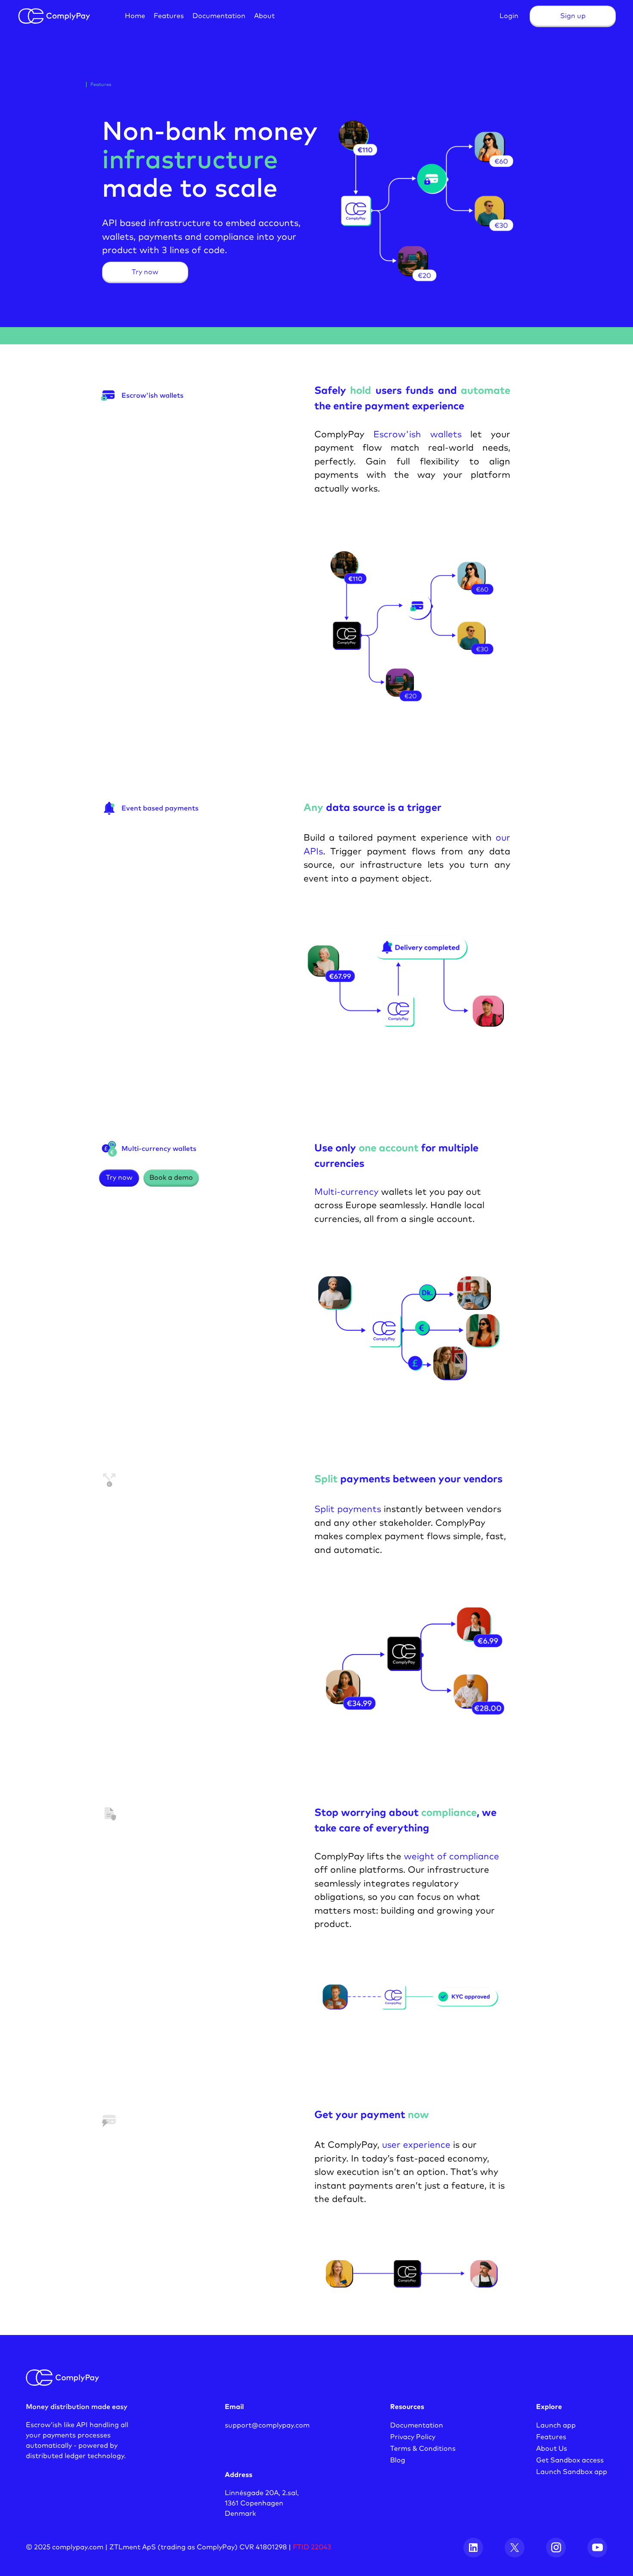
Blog (398, 2460)
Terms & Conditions (423, 2449)
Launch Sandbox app (572, 2472)
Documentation (417, 2425)
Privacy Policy (413, 2437)
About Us (552, 2449)
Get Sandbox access (570, 2460)
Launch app (556, 2425)
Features (551, 2437)
